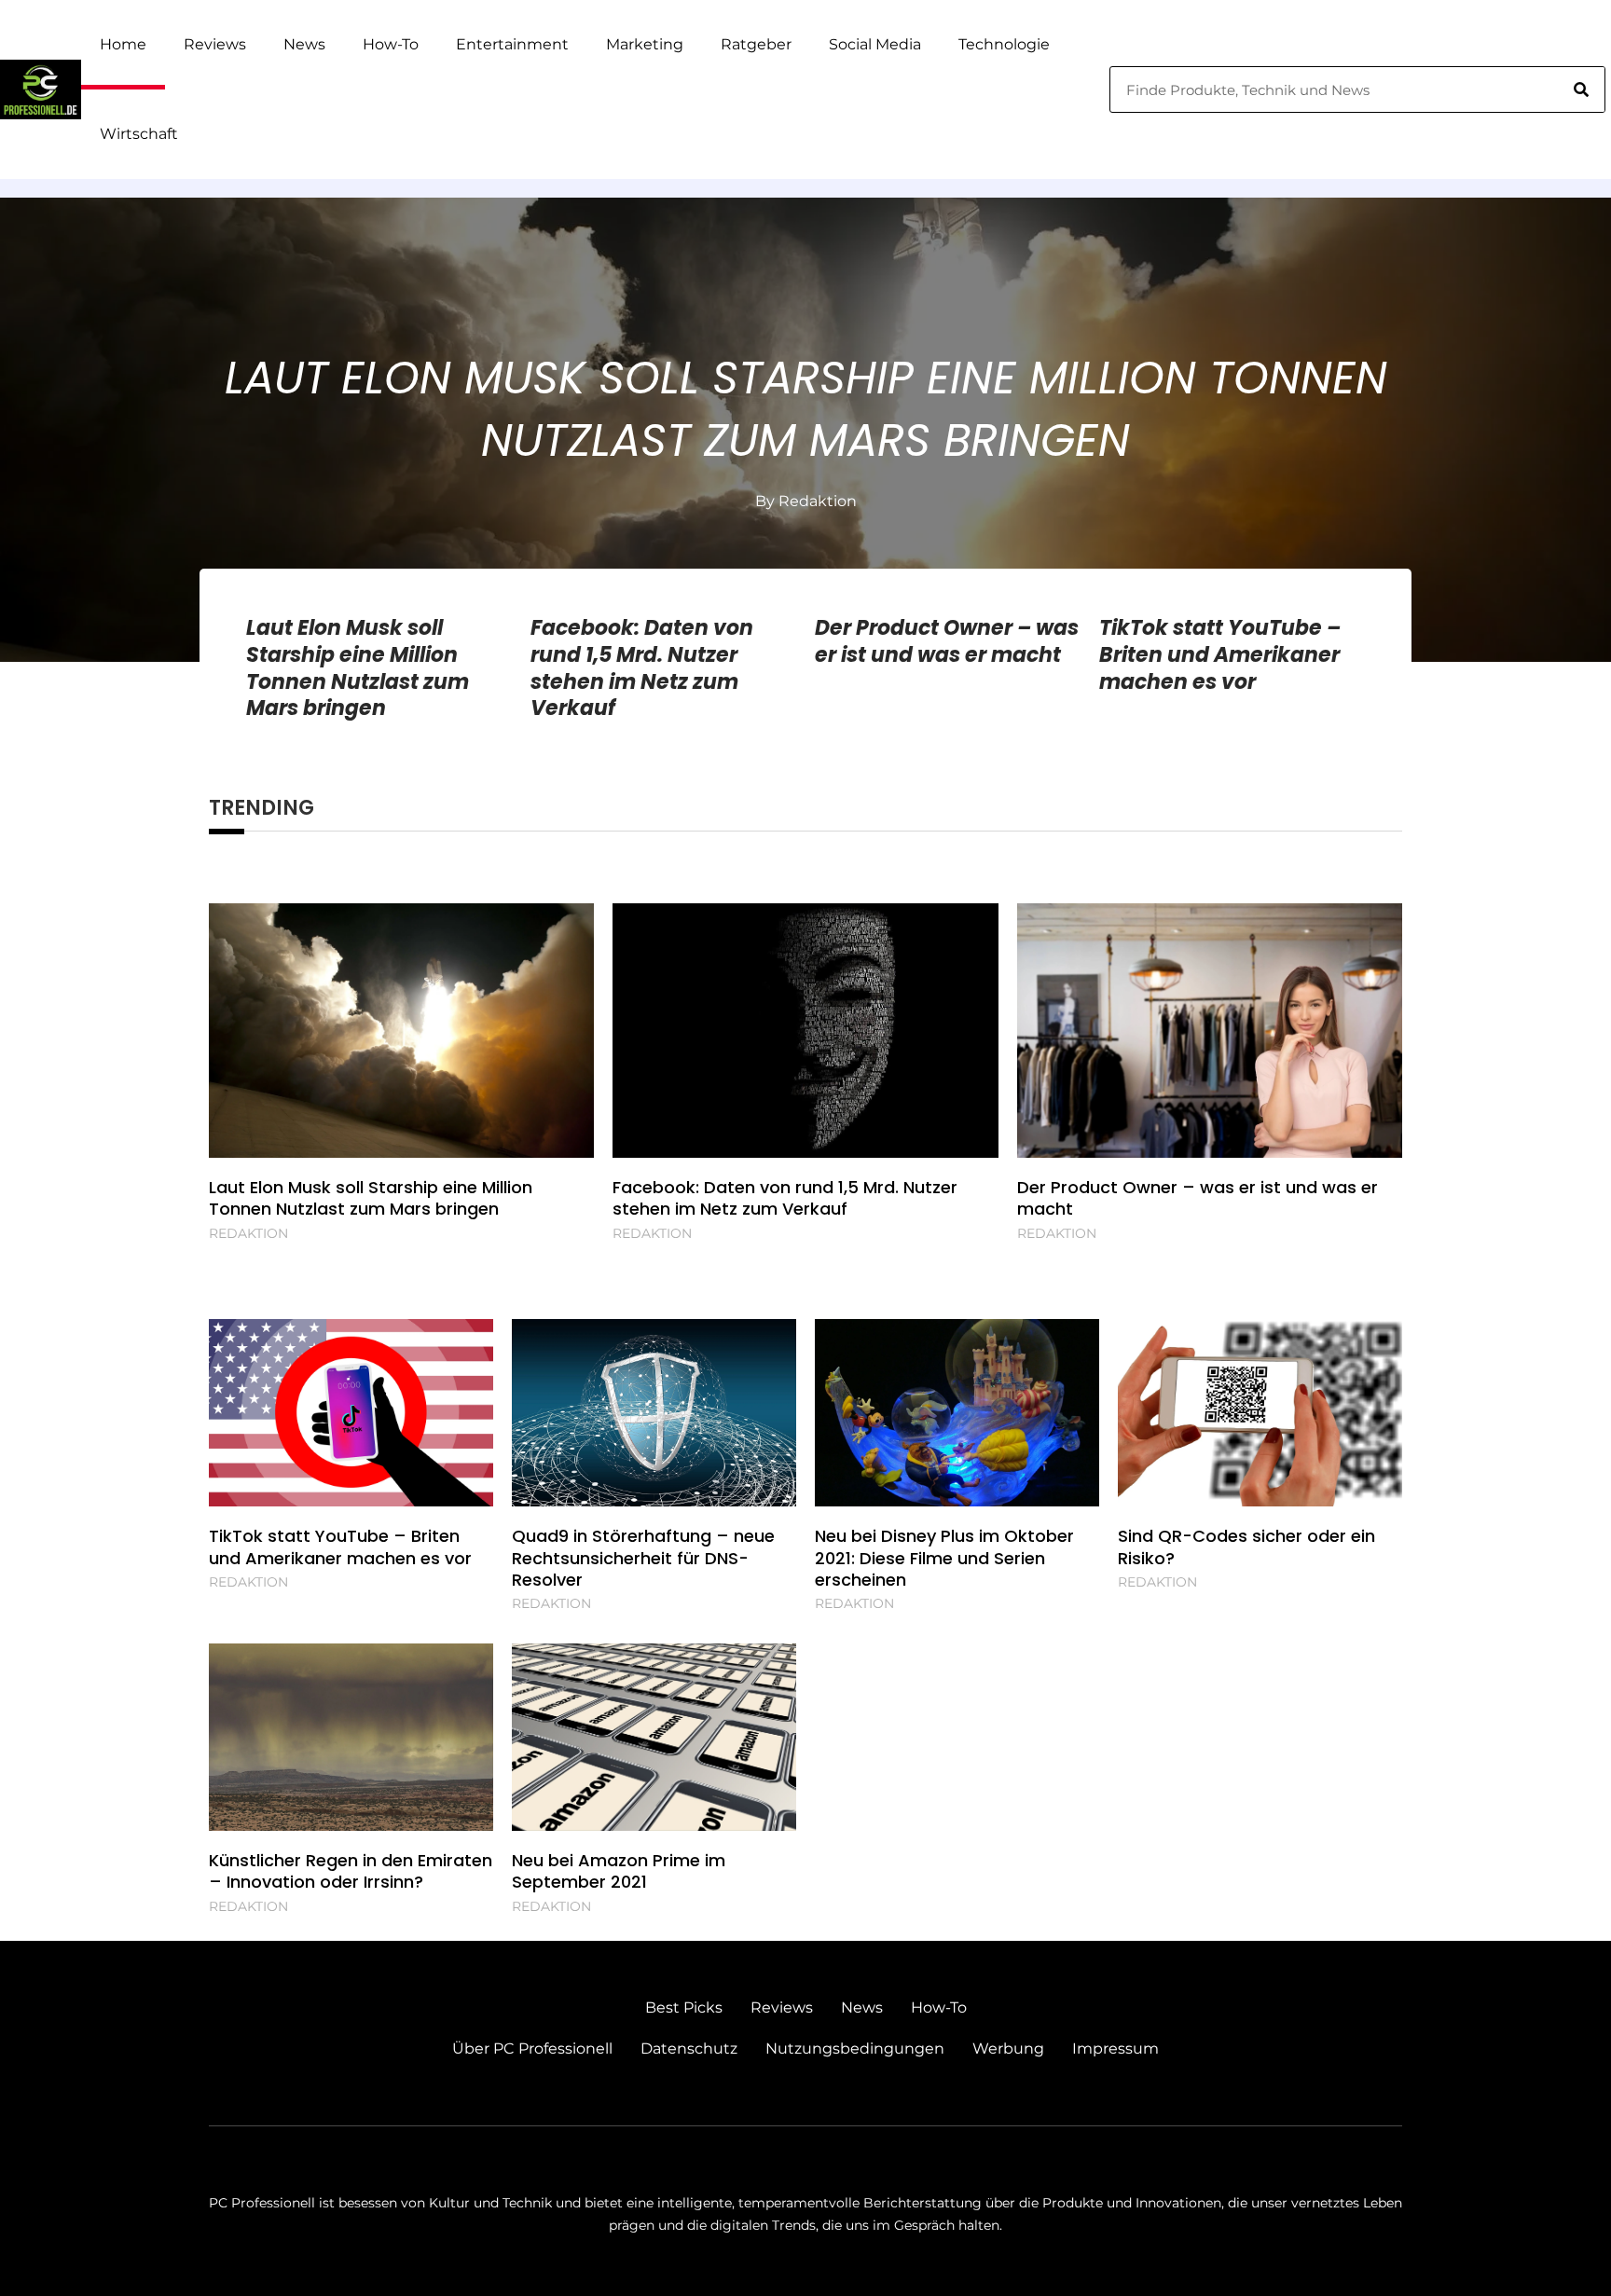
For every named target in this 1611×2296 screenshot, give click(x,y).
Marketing (645, 44)
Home (123, 44)
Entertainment (512, 44)
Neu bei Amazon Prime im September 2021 (619, 1871)
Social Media (875, 44)
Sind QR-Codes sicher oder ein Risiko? (1246, 1547)
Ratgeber (756, 44)
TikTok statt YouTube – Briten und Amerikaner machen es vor (1220, 654)
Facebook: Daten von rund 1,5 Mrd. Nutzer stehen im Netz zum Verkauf (642, 668)
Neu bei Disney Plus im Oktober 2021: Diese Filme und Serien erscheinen (944, 1558)
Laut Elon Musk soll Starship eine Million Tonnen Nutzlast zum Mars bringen (806, 409)
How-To (391, 44)
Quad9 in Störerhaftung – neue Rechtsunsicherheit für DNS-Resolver (643, 1558)
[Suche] (1581, 89)
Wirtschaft (139, 134)
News (304, 44)
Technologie (1004, 44)
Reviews (215, 44)
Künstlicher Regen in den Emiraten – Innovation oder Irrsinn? (351, 1871)
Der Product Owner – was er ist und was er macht (947, 641)
